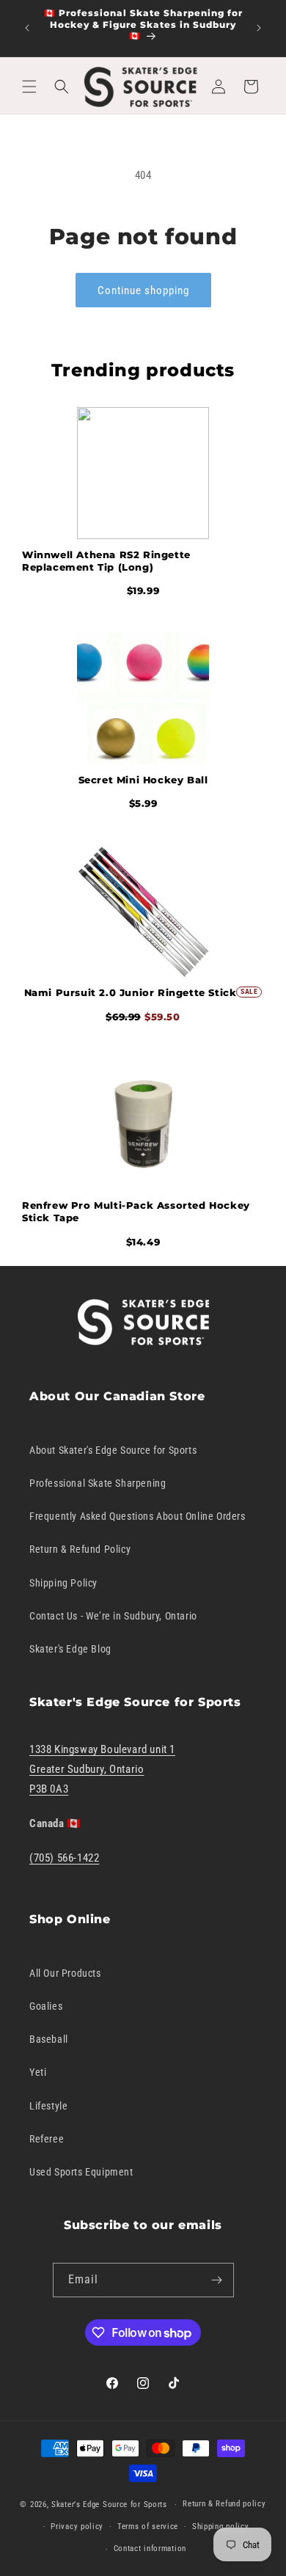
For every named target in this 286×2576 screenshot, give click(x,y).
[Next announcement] (259, 28)
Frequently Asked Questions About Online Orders (137, 1516)
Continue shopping (143, 290)
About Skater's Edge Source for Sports (113, 1450)
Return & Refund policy (224, 2504)
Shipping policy (221, 2526)
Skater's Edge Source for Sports (109, 2504)
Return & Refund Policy (80, 1549)
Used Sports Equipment (81, 2172)
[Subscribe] (217, 2280)
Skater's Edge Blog (70, 1649)
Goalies (46, 2006)
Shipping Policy (63, 1583)
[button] (29, 87)
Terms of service (148, 2526)
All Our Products (65, 1973)
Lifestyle (48, 2106)
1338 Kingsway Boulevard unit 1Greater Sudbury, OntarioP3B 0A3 (102, 1769)
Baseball (49, 2039)
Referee (47, 2139)
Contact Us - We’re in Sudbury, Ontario (113, 1616)
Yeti (38, 2072)
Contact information (150, 2548)
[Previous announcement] (27, 28)
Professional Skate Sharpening (98, 1483)
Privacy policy (77, 2526)
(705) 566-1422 (64, 1858)
